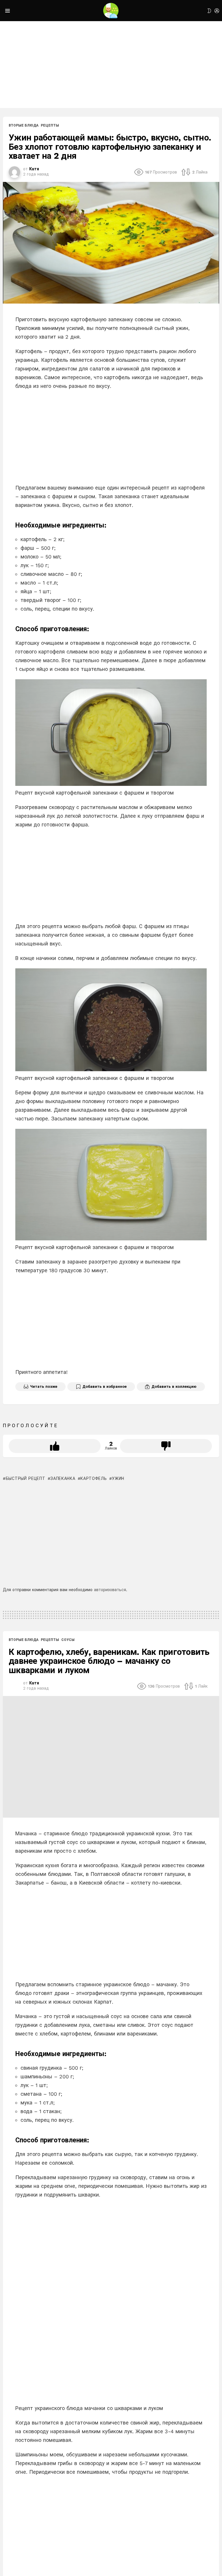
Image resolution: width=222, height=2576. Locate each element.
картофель (94, 1478)
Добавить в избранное (104, 1386)
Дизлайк (166, 1446)
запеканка (63, 1478)
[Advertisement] (111, 65)
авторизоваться (110, 1590)
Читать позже (44, 1386)
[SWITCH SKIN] (209, 11)
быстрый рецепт (26, 1478)
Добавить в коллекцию (174, 1386)
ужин (118, 1478)
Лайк (55, 1446)
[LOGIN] (217, 11)
